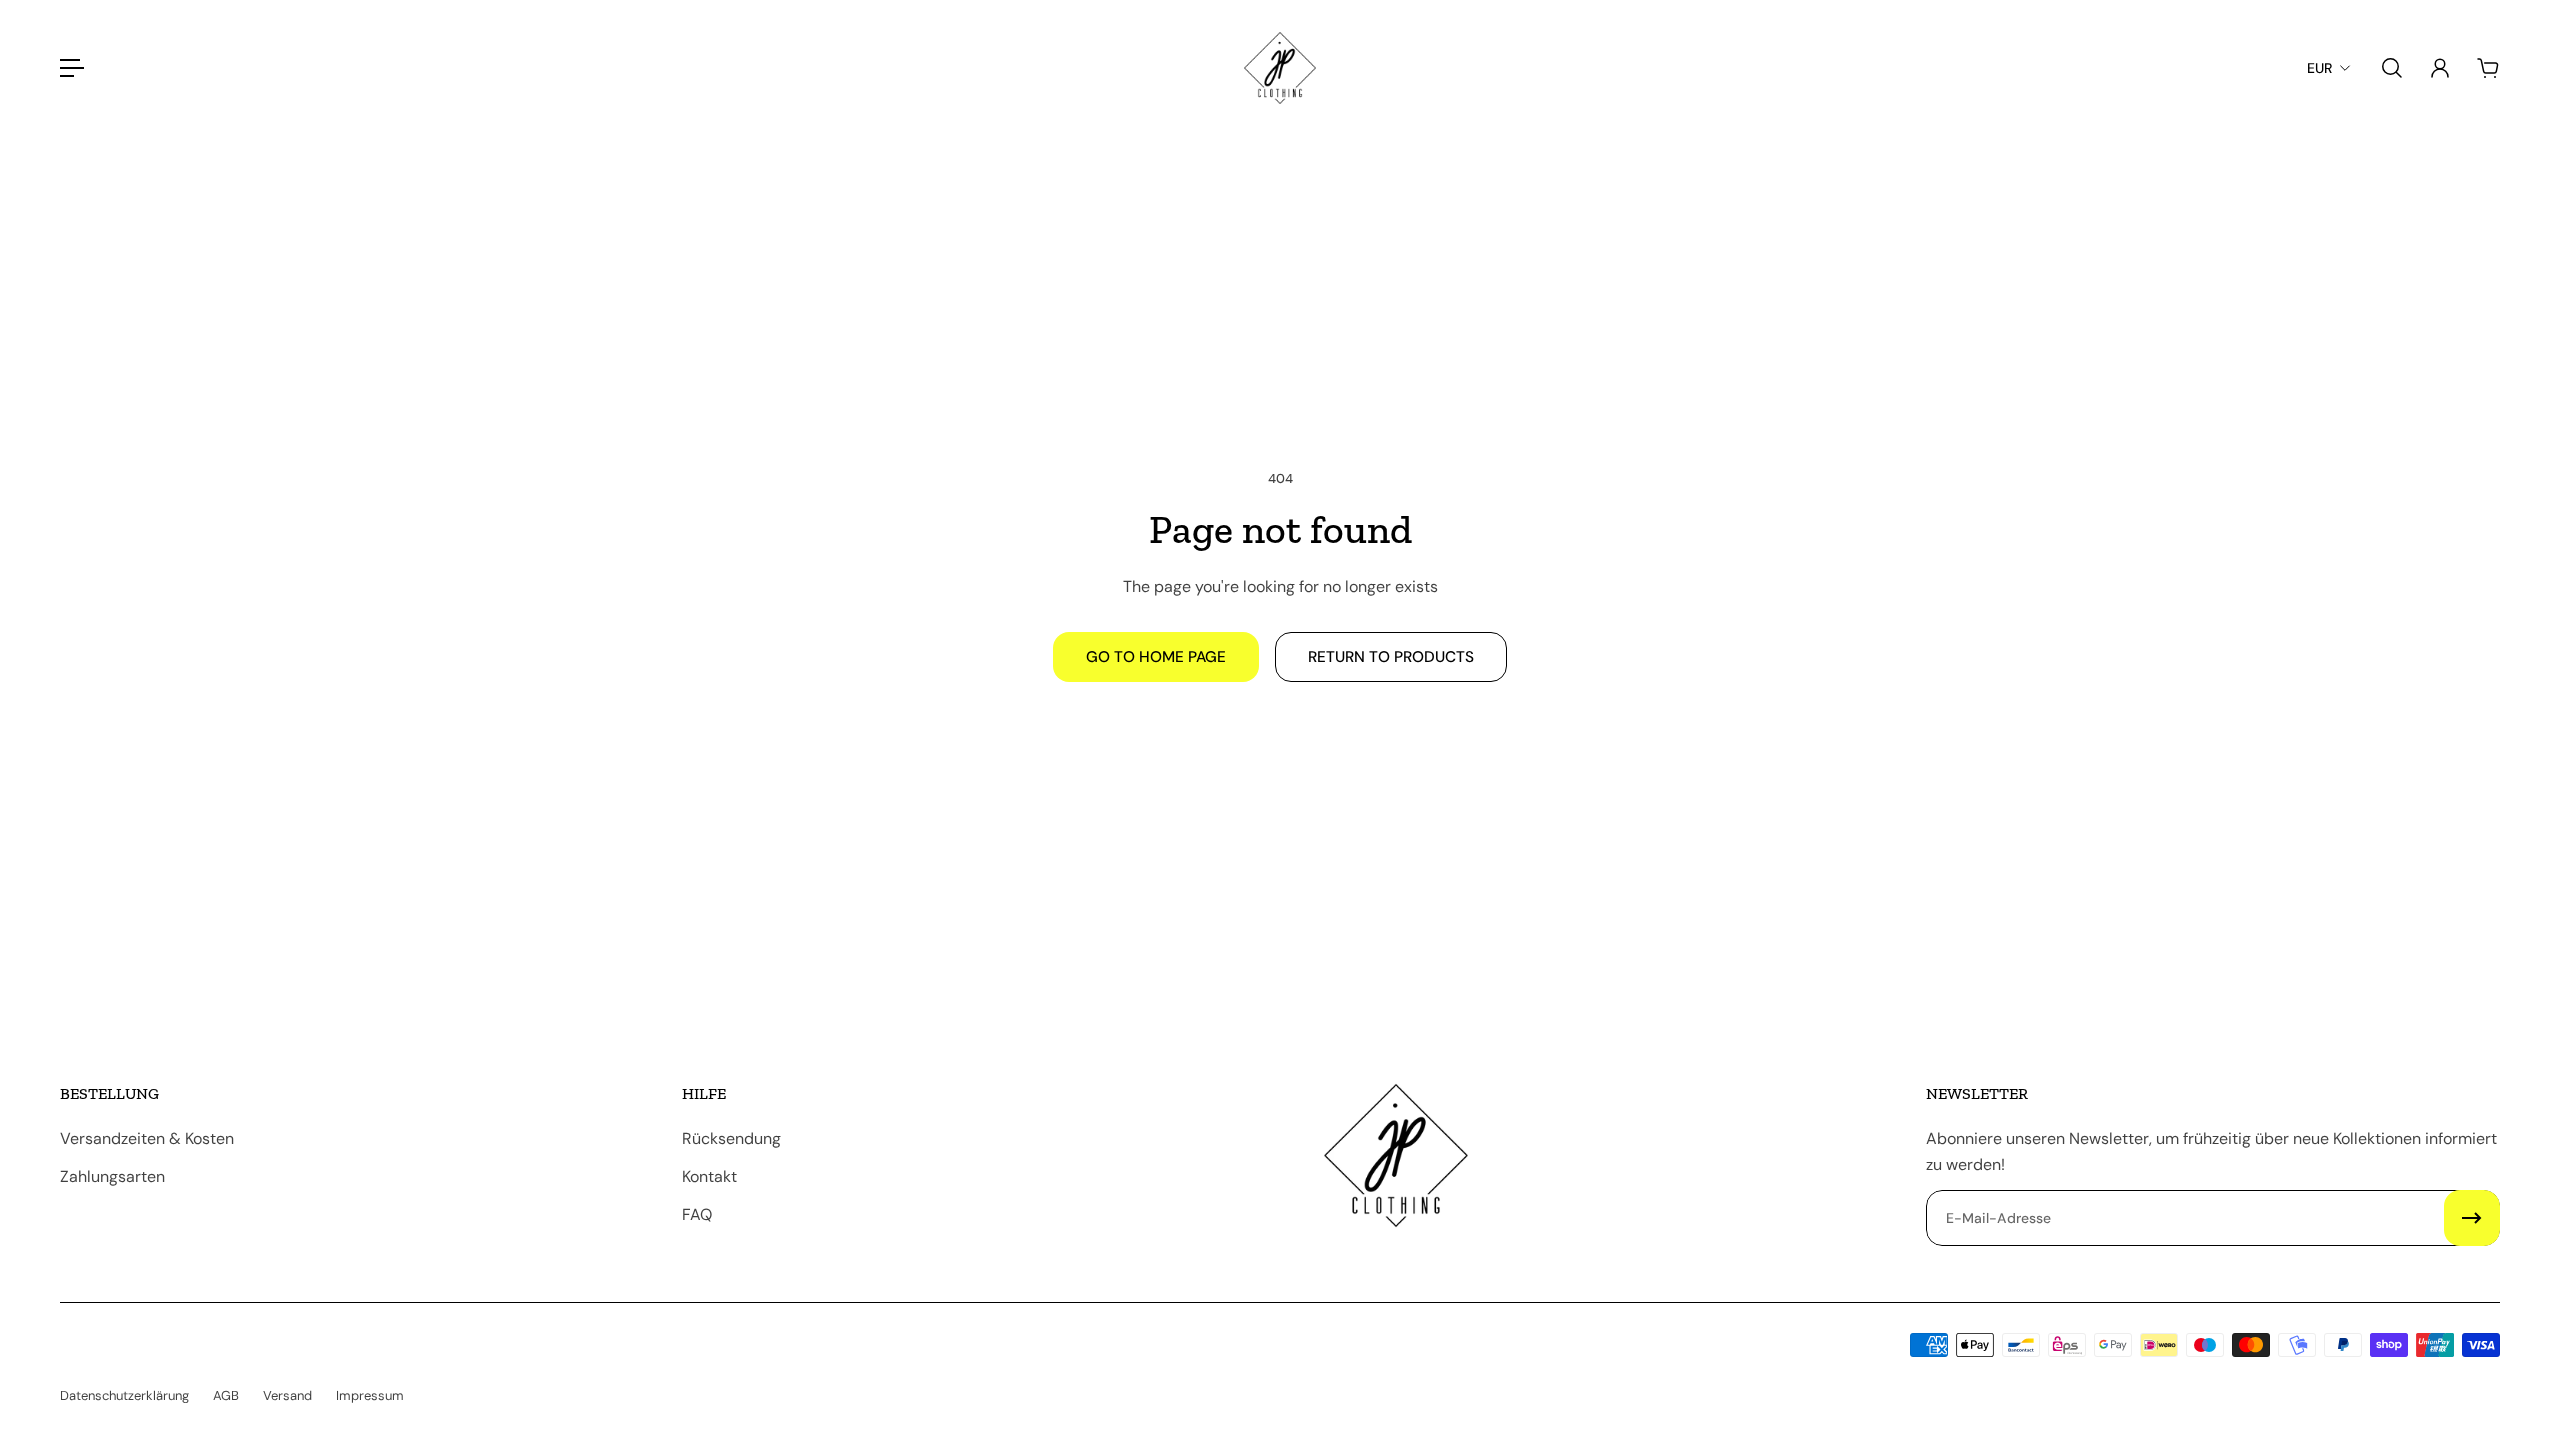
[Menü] (72, 68)
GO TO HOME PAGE (1156, 657)
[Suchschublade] (2392, 68)
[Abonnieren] (2472, 1218)
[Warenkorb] (2488, 68)
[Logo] (1280, 68)
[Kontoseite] (2440, 68)
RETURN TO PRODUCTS (1391, 657)
